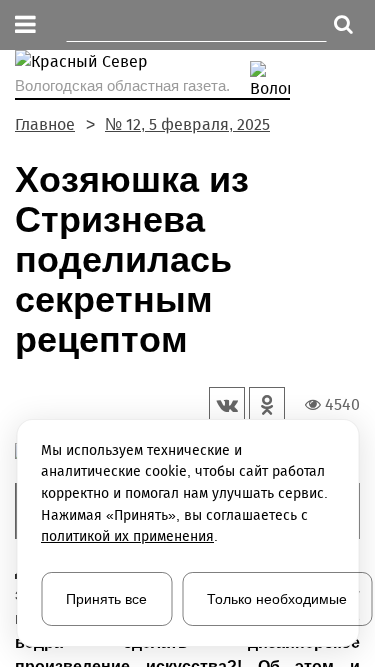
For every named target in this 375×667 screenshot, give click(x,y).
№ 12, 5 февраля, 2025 (187, 124)
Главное (45, 124)
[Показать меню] (25, 25)
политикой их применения (127, 536)
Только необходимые (277, 599)
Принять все (106, 599)
